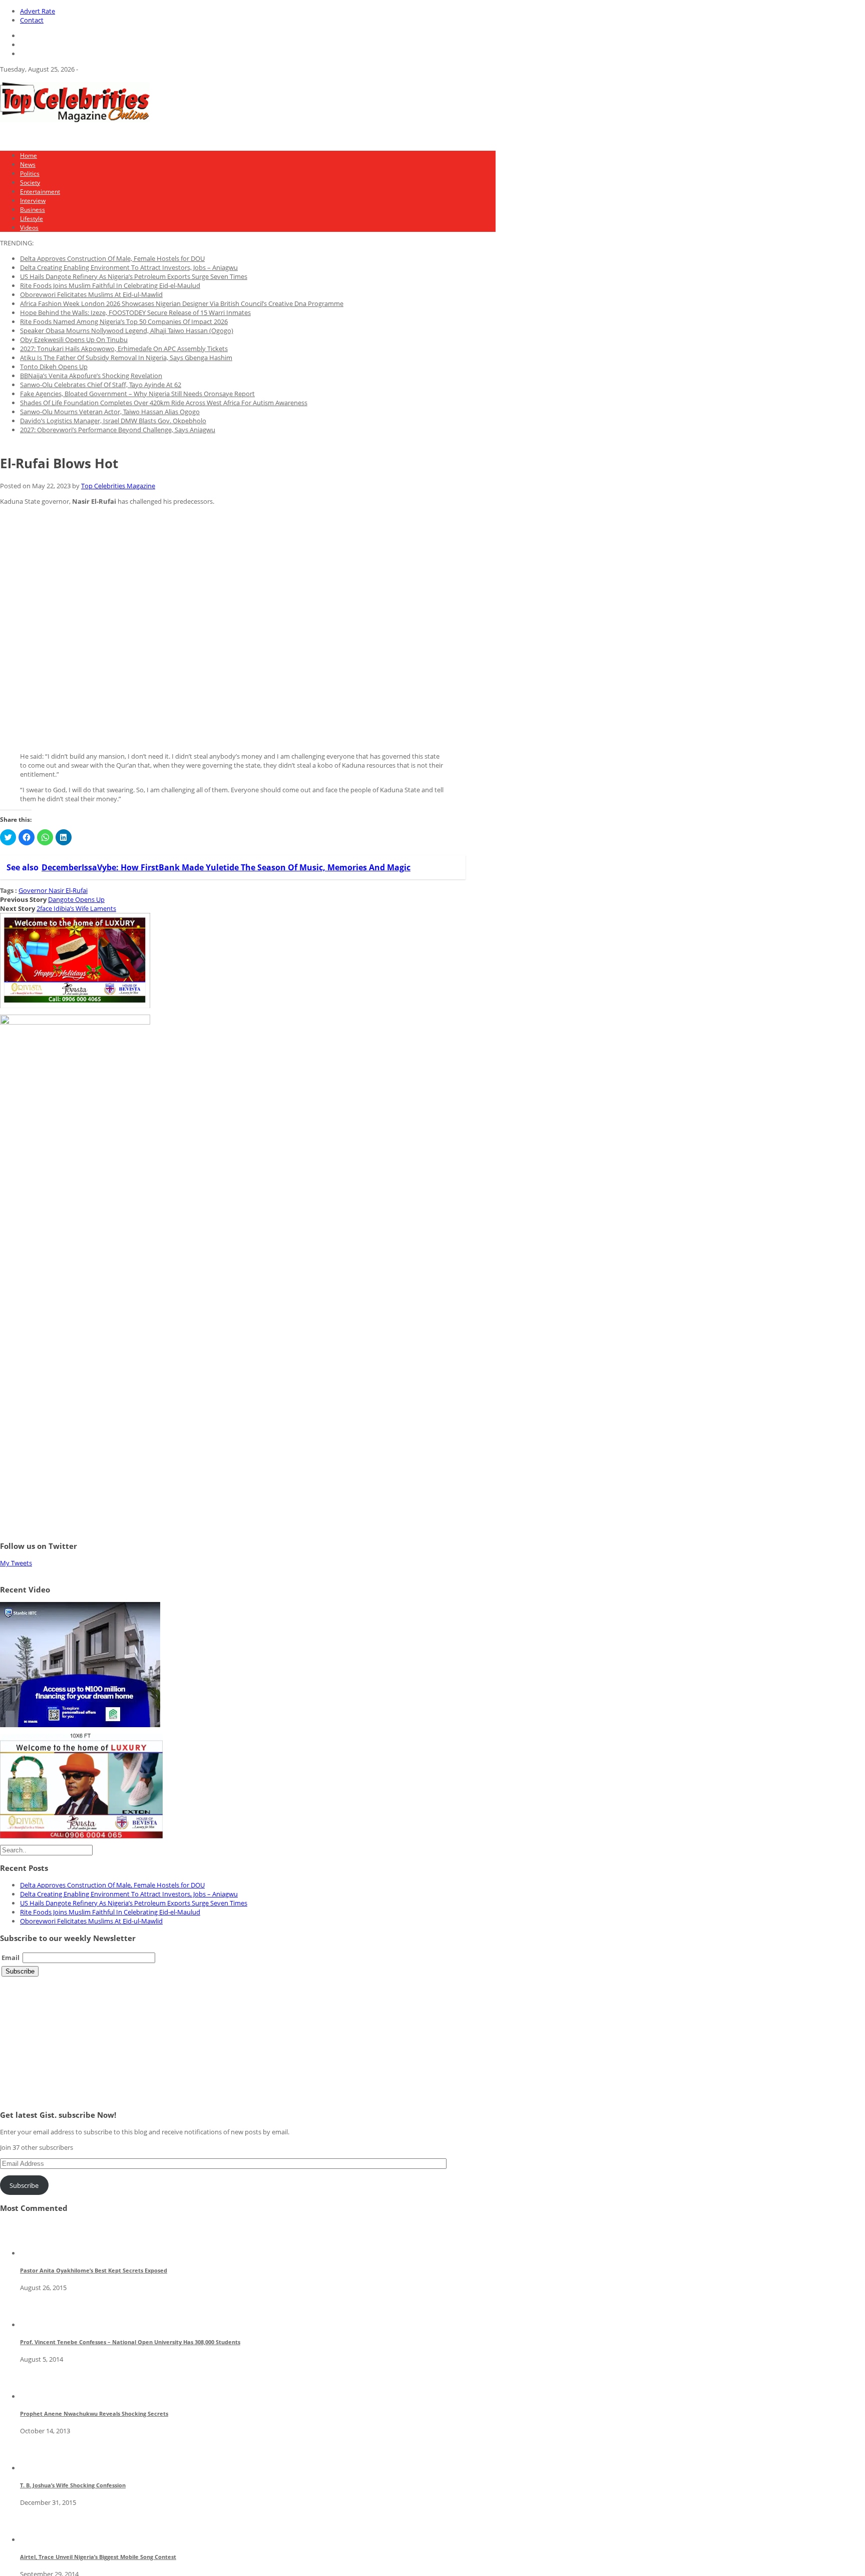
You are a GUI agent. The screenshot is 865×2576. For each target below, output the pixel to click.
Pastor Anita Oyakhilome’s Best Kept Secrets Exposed (94, 2270)
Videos (29, 228)
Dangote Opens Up (76, 899)
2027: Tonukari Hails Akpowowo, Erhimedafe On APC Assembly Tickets (124, 349)
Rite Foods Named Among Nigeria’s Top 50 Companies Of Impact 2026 (124, 321)
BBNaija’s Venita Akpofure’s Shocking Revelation (91, 376)
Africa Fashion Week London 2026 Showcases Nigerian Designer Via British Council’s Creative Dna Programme (182, 303)
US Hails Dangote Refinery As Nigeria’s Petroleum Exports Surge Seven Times (134, 276)
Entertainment (40, 192)
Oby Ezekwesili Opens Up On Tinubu (74, 340)
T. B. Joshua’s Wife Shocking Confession (73, 2485)
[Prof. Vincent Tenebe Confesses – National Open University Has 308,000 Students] (38, 2325)
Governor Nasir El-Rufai (53, 890)
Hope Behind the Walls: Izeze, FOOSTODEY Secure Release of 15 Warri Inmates (135, 312)
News (28, 165)
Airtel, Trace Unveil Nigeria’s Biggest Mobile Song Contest (98, 2557)
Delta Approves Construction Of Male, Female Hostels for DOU (112, 258)
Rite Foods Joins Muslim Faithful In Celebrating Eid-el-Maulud (110, 285)
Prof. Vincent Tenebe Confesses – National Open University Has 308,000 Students (130, 2342)
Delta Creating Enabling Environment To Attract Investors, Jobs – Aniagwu (129, 267)
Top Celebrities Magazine (118, 486)
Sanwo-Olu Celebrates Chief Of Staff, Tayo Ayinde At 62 (101, 385)
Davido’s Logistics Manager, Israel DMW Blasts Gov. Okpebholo (113, 421)
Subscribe (24, 2185)
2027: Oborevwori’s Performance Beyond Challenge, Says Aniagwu (118, 430)
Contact (32, 20)
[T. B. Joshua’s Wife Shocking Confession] (38, 2468)
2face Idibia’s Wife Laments (76, 908)
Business (33, 210)
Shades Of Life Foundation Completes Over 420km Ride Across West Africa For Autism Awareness (164, 403)
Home (29, 155)
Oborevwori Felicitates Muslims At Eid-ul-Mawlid (91, 294)
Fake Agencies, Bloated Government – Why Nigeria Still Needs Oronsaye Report (137, 394)
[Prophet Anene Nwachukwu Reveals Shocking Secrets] (38, 2396)
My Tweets (16, 1563)
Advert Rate (38, 11)
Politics (30, 174)
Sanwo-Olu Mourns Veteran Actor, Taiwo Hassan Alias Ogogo (110, 412)
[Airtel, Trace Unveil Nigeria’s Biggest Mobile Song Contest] (38, 2539)
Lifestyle (32, 219)
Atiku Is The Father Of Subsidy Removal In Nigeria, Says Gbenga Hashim (126, 358)
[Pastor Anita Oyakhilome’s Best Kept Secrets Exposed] (38, 2253)
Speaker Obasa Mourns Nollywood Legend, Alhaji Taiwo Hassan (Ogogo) (127, 331)
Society (30, 183)
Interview (33, 201)
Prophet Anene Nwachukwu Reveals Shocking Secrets (94, 2413)
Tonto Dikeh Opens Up (54, 367)
